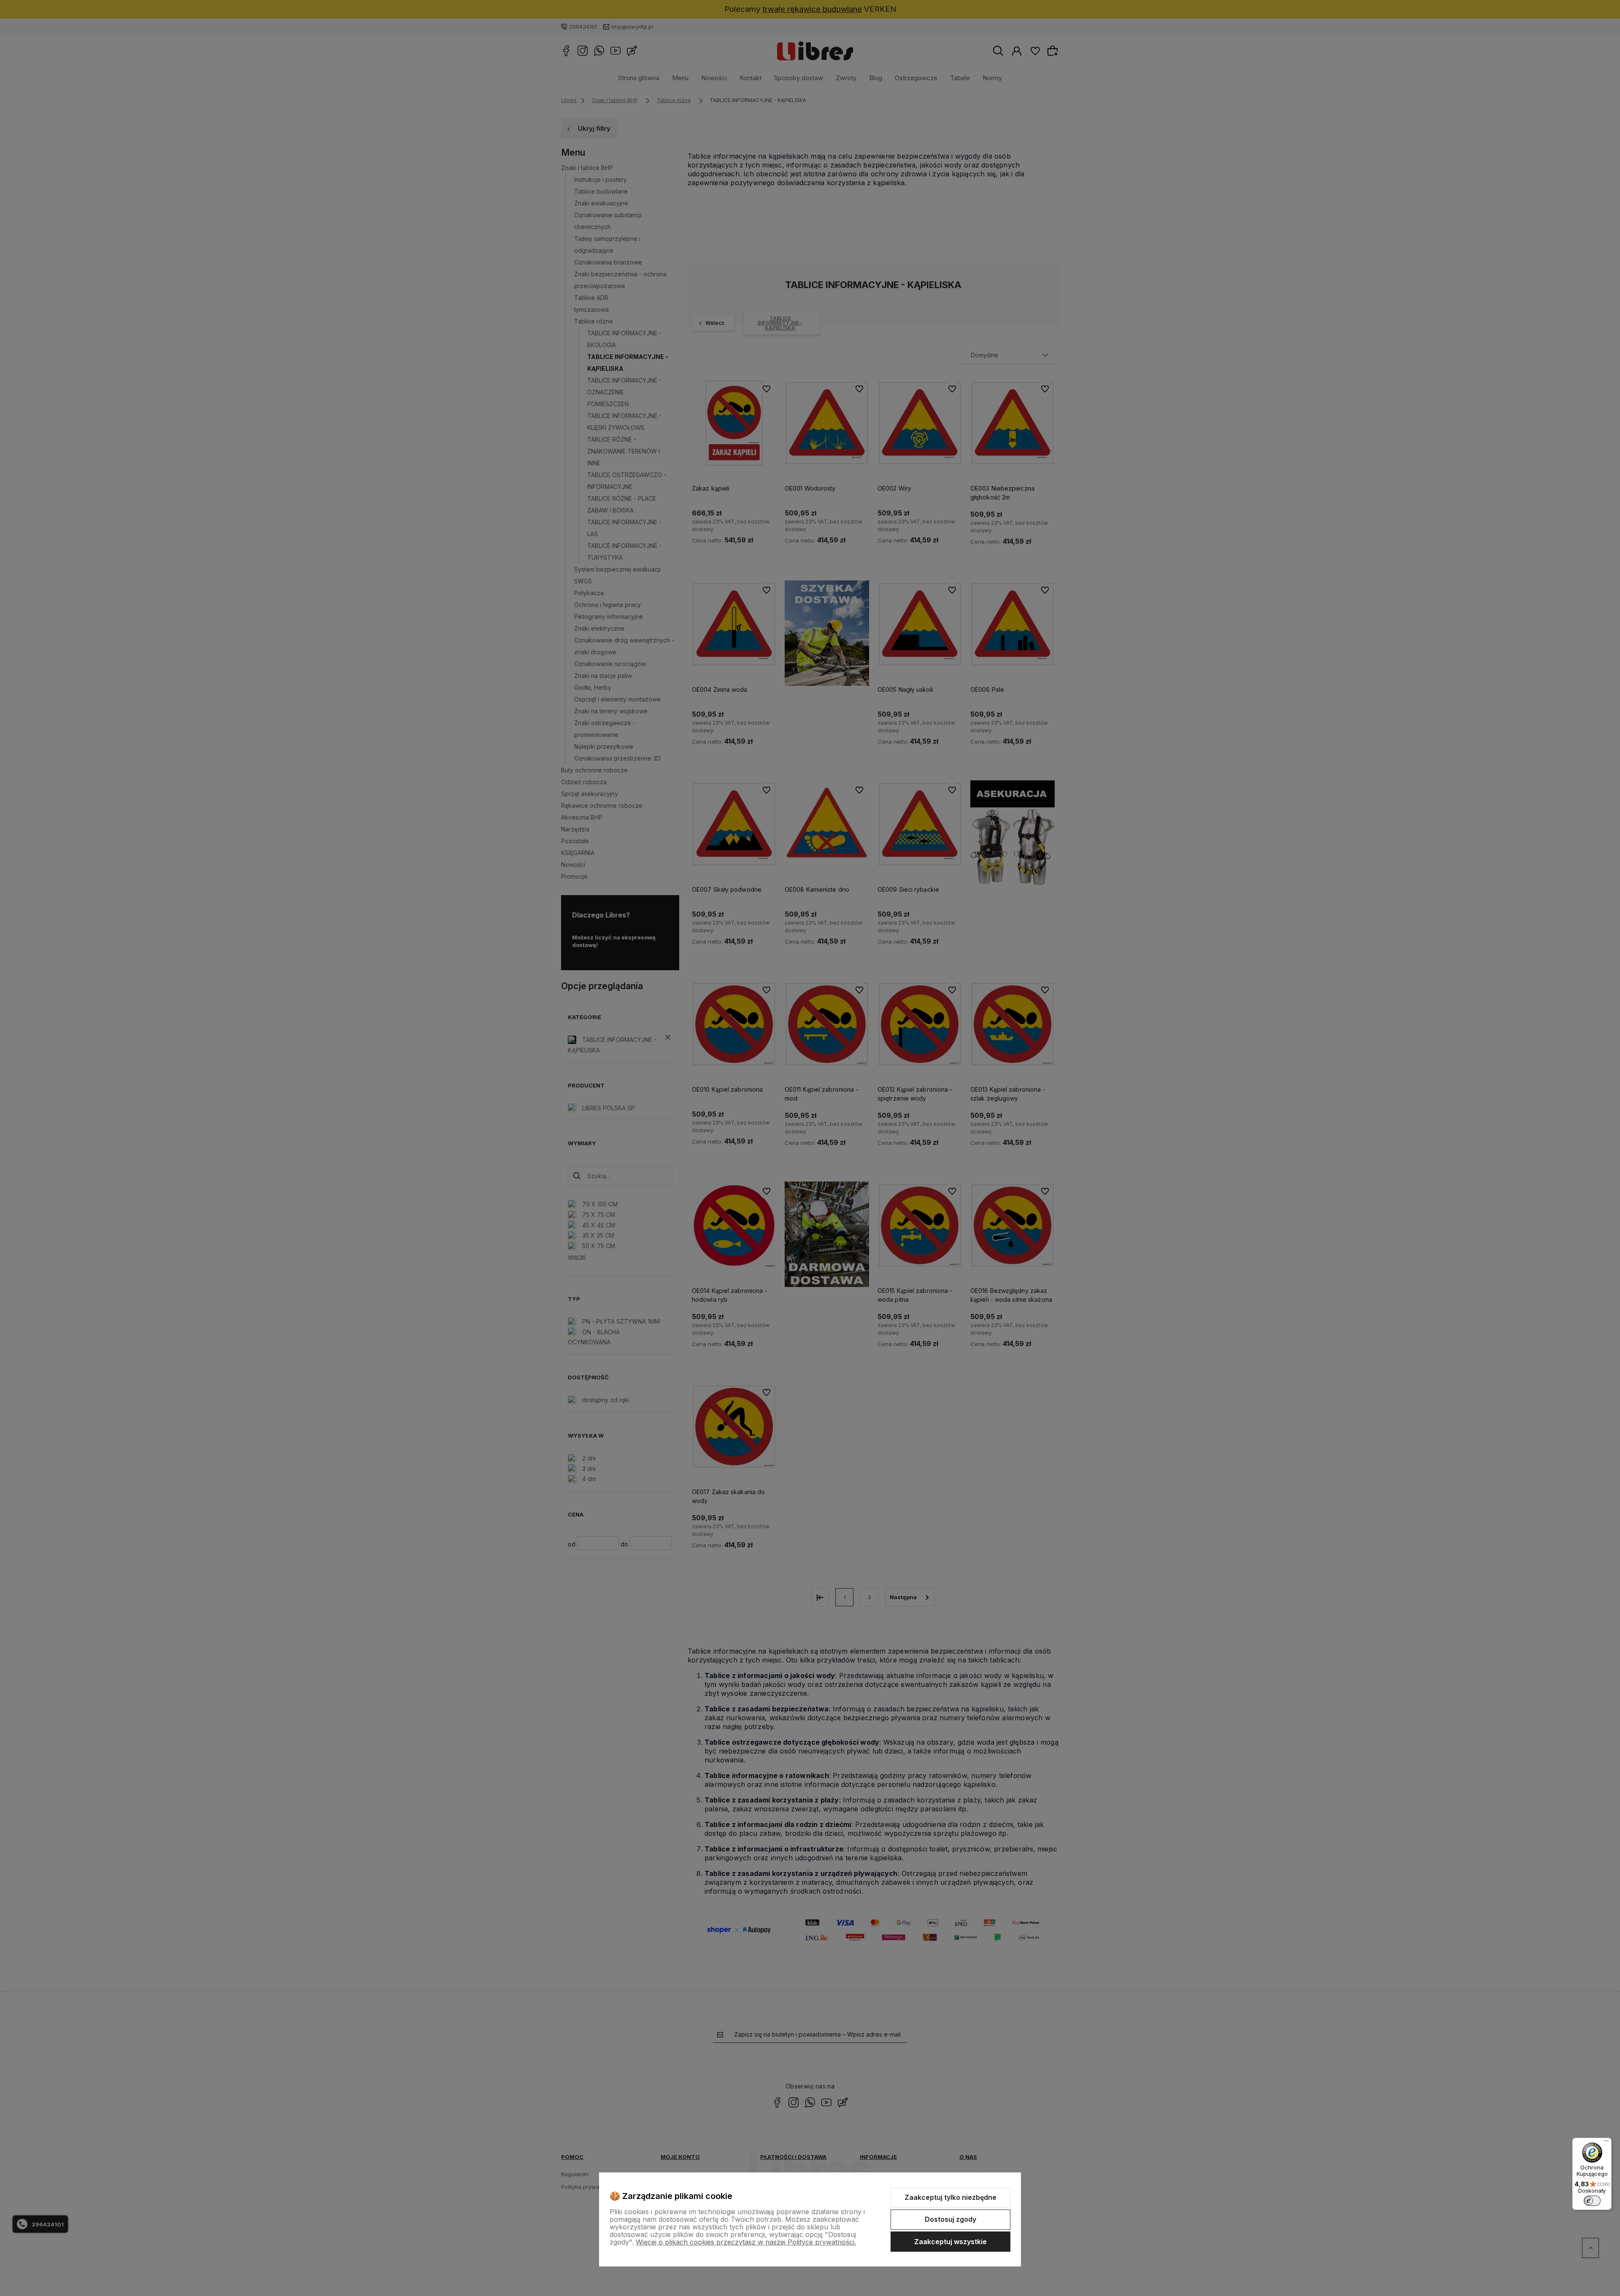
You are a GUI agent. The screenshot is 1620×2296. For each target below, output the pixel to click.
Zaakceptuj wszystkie (950, 2242)
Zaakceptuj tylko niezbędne (950, 2197)
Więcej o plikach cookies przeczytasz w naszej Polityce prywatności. (746, 2242)
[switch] (1592, 2201)
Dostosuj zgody (950, 2219)
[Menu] (1606, 2143)
